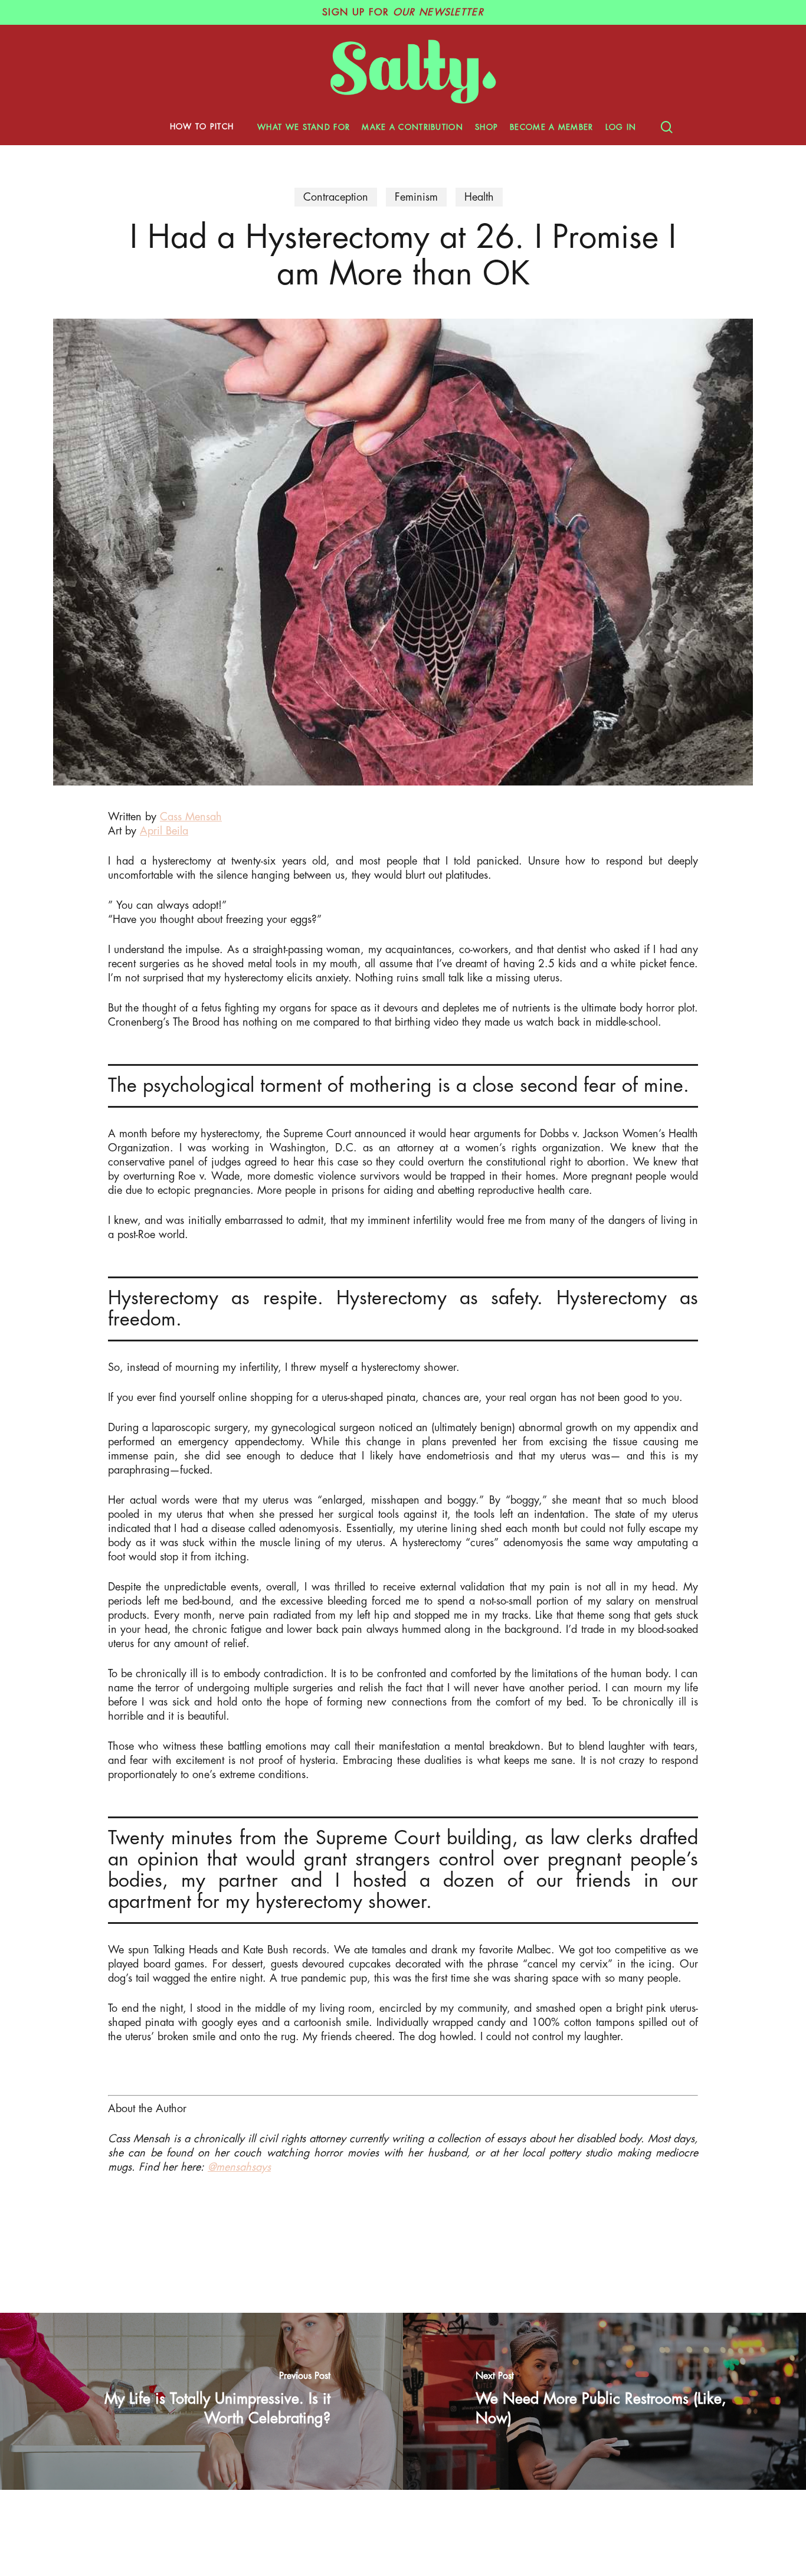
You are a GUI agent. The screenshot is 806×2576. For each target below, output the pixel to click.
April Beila (164, 831)
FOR (403, 12)
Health (479, 197)
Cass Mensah (191, 817)
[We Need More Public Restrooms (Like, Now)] (604, 2401)
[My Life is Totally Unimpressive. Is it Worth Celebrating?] (201, 2401)
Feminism (416, 197)
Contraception (336, 197)
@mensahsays (239, 2167)
